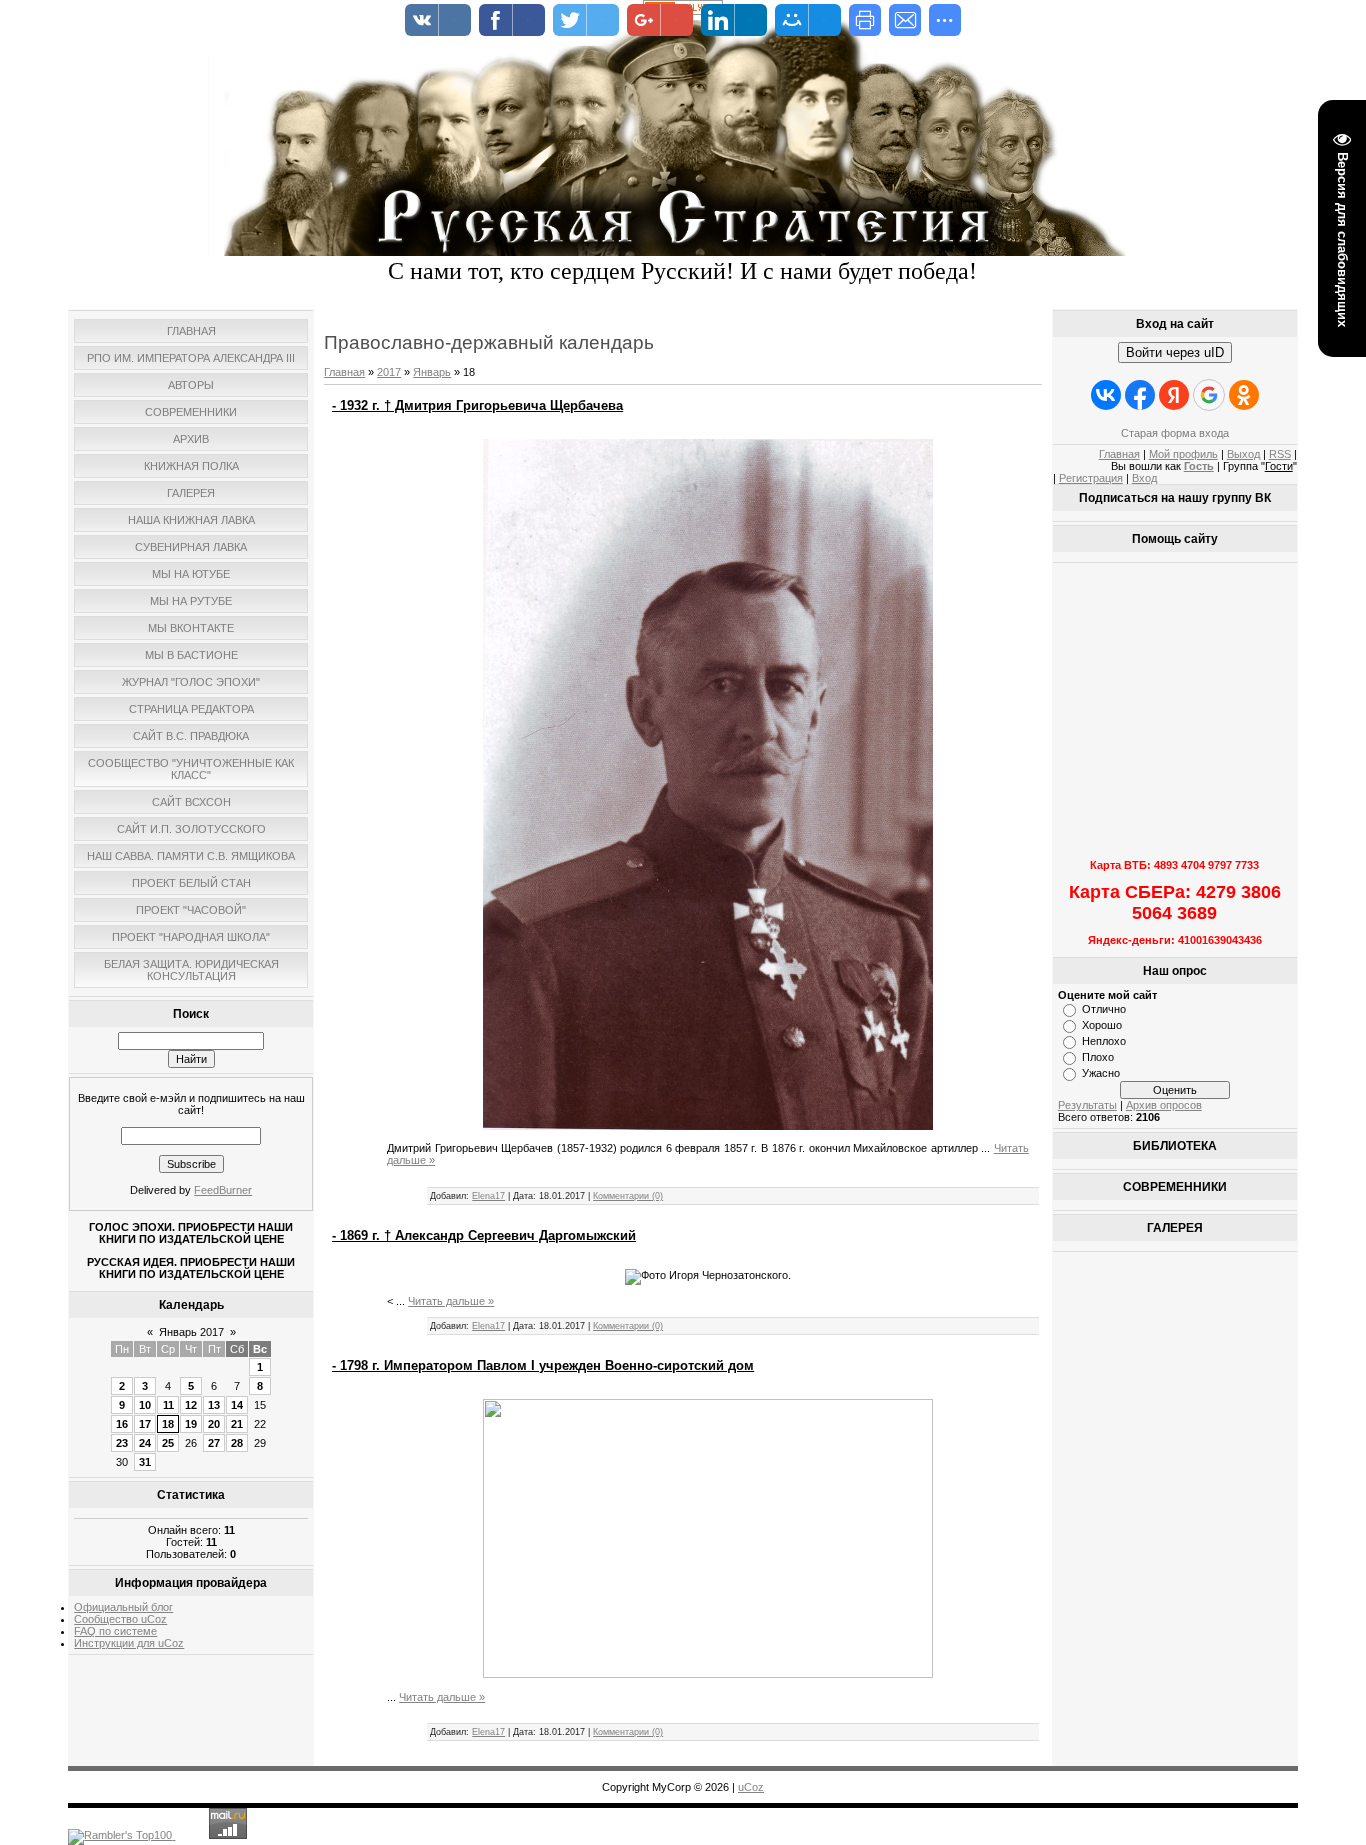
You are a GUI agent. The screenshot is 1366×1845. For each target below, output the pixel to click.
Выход (1243, 454)
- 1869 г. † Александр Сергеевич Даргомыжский (484, 1235)
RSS (1280, 454)
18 (168, 1424)
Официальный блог (123, 1607)
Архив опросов (1164, 1105)
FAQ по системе (115, 1631)
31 (145, 1462)
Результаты (1087, 1105)
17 (145, 1424)
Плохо (1098, 1057)
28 (237, 1443)
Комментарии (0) (628, 1196)
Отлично (1104, 1009)
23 (122, 1443)
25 (168, 1443)
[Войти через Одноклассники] (1244, 395)
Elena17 (488, 1196)
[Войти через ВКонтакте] (1106, 395)
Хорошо (1102, 1025)
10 (145, 1405)
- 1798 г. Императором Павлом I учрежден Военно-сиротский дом (543, 1365)
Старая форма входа (1175, 433)
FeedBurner (223, 1190)
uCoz (751, 1787)
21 (237, 1424)
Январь (432, 372)
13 (214, 1405)
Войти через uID (1175, 352)
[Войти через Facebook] (1140, 395)
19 (191, 1424)
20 (214, 1424)
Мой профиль (1183, 454)
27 (214, 1443)
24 (145, 1443)
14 (237, 1405)
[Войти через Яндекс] (1174, 395)
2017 (389, 372)
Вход (1144, 478)
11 (168, 1405)
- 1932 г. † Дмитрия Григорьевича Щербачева (477, 405)
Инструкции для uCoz (129, 1643)
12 (191, 1405)
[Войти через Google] (1209, 395)
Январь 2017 (191, 1332)
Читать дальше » (451, 1301)
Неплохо (1104, 1041)
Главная (344, 372)
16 (122, 1424)
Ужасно (1101, 1073)
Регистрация (1091, 478)
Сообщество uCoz (120, 1619)
